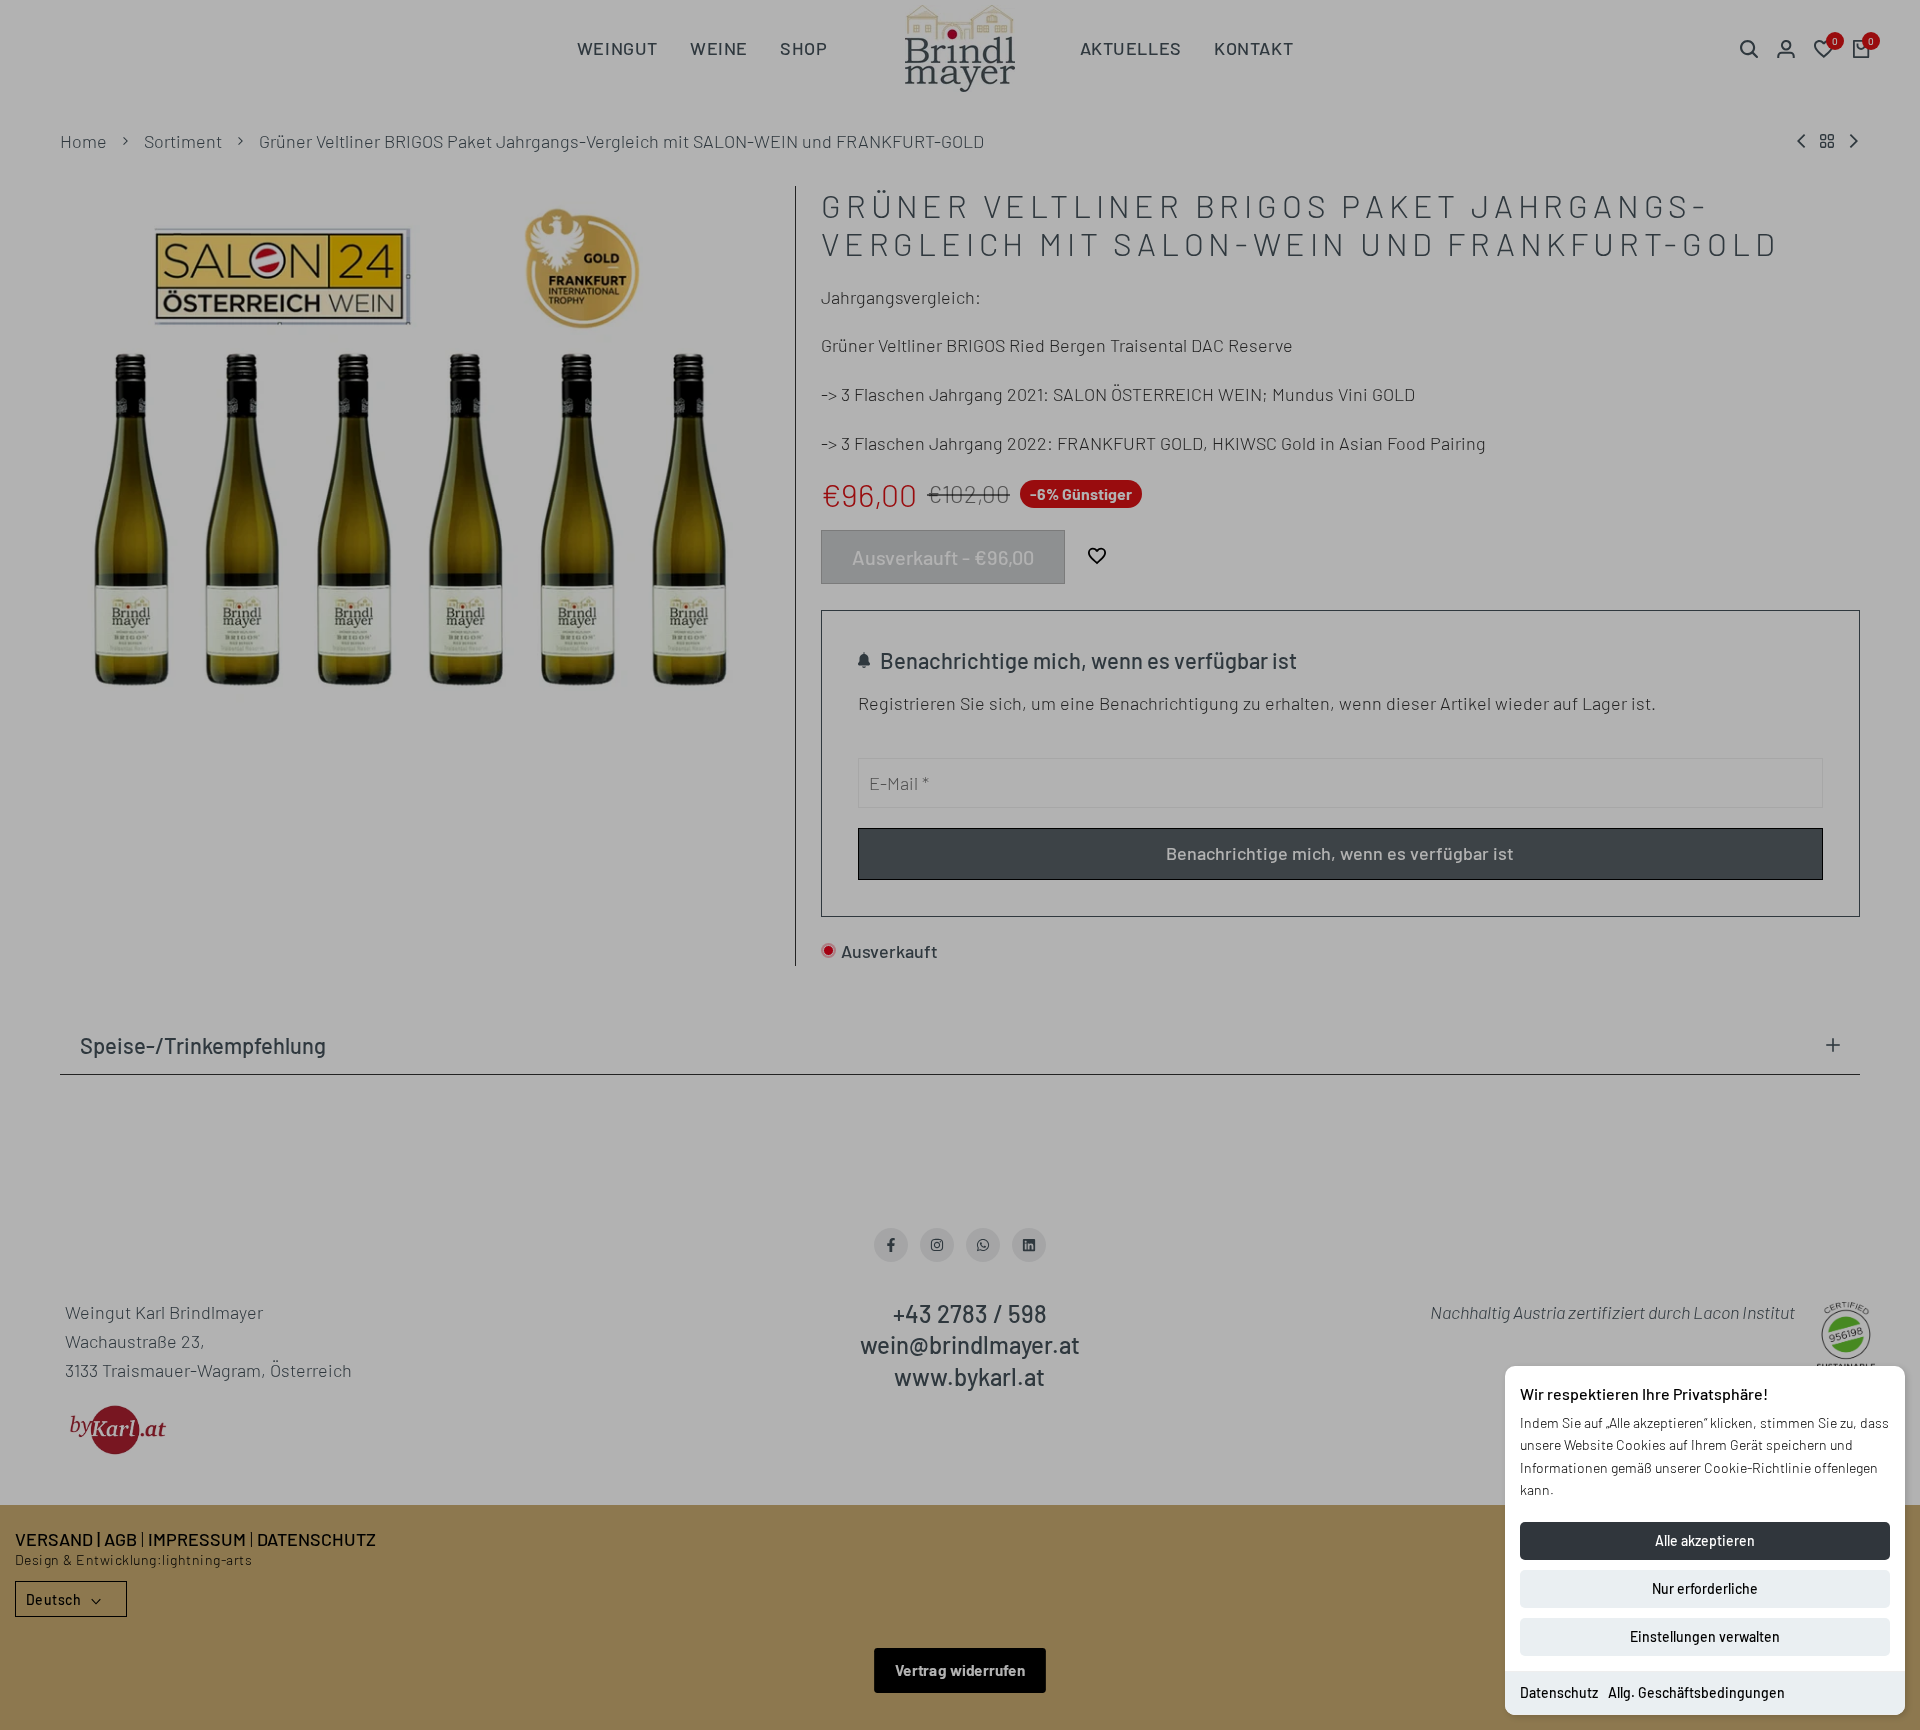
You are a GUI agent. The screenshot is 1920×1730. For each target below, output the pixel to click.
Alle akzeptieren (1705, 1540)
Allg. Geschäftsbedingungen (1696, 1692)
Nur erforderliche (1705, 1588)
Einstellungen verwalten (1705, 1636)
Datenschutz (1559, 1692)
